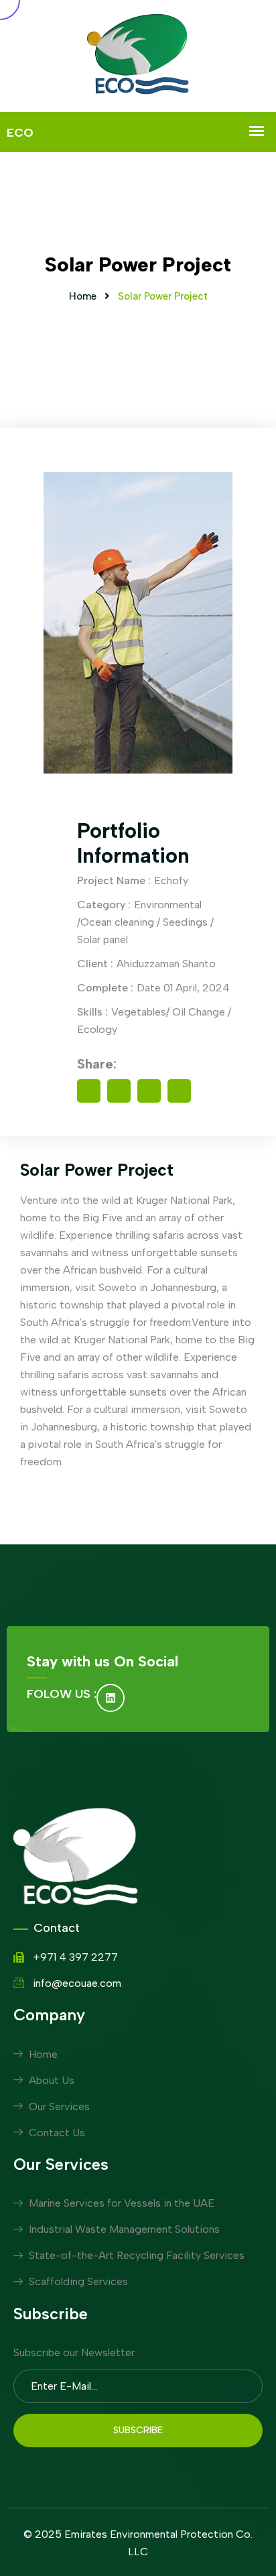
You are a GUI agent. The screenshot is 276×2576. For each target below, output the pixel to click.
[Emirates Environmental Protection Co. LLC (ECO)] (138, 56)
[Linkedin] (111, 1698)
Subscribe (138, 2430)
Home (83, 296)
